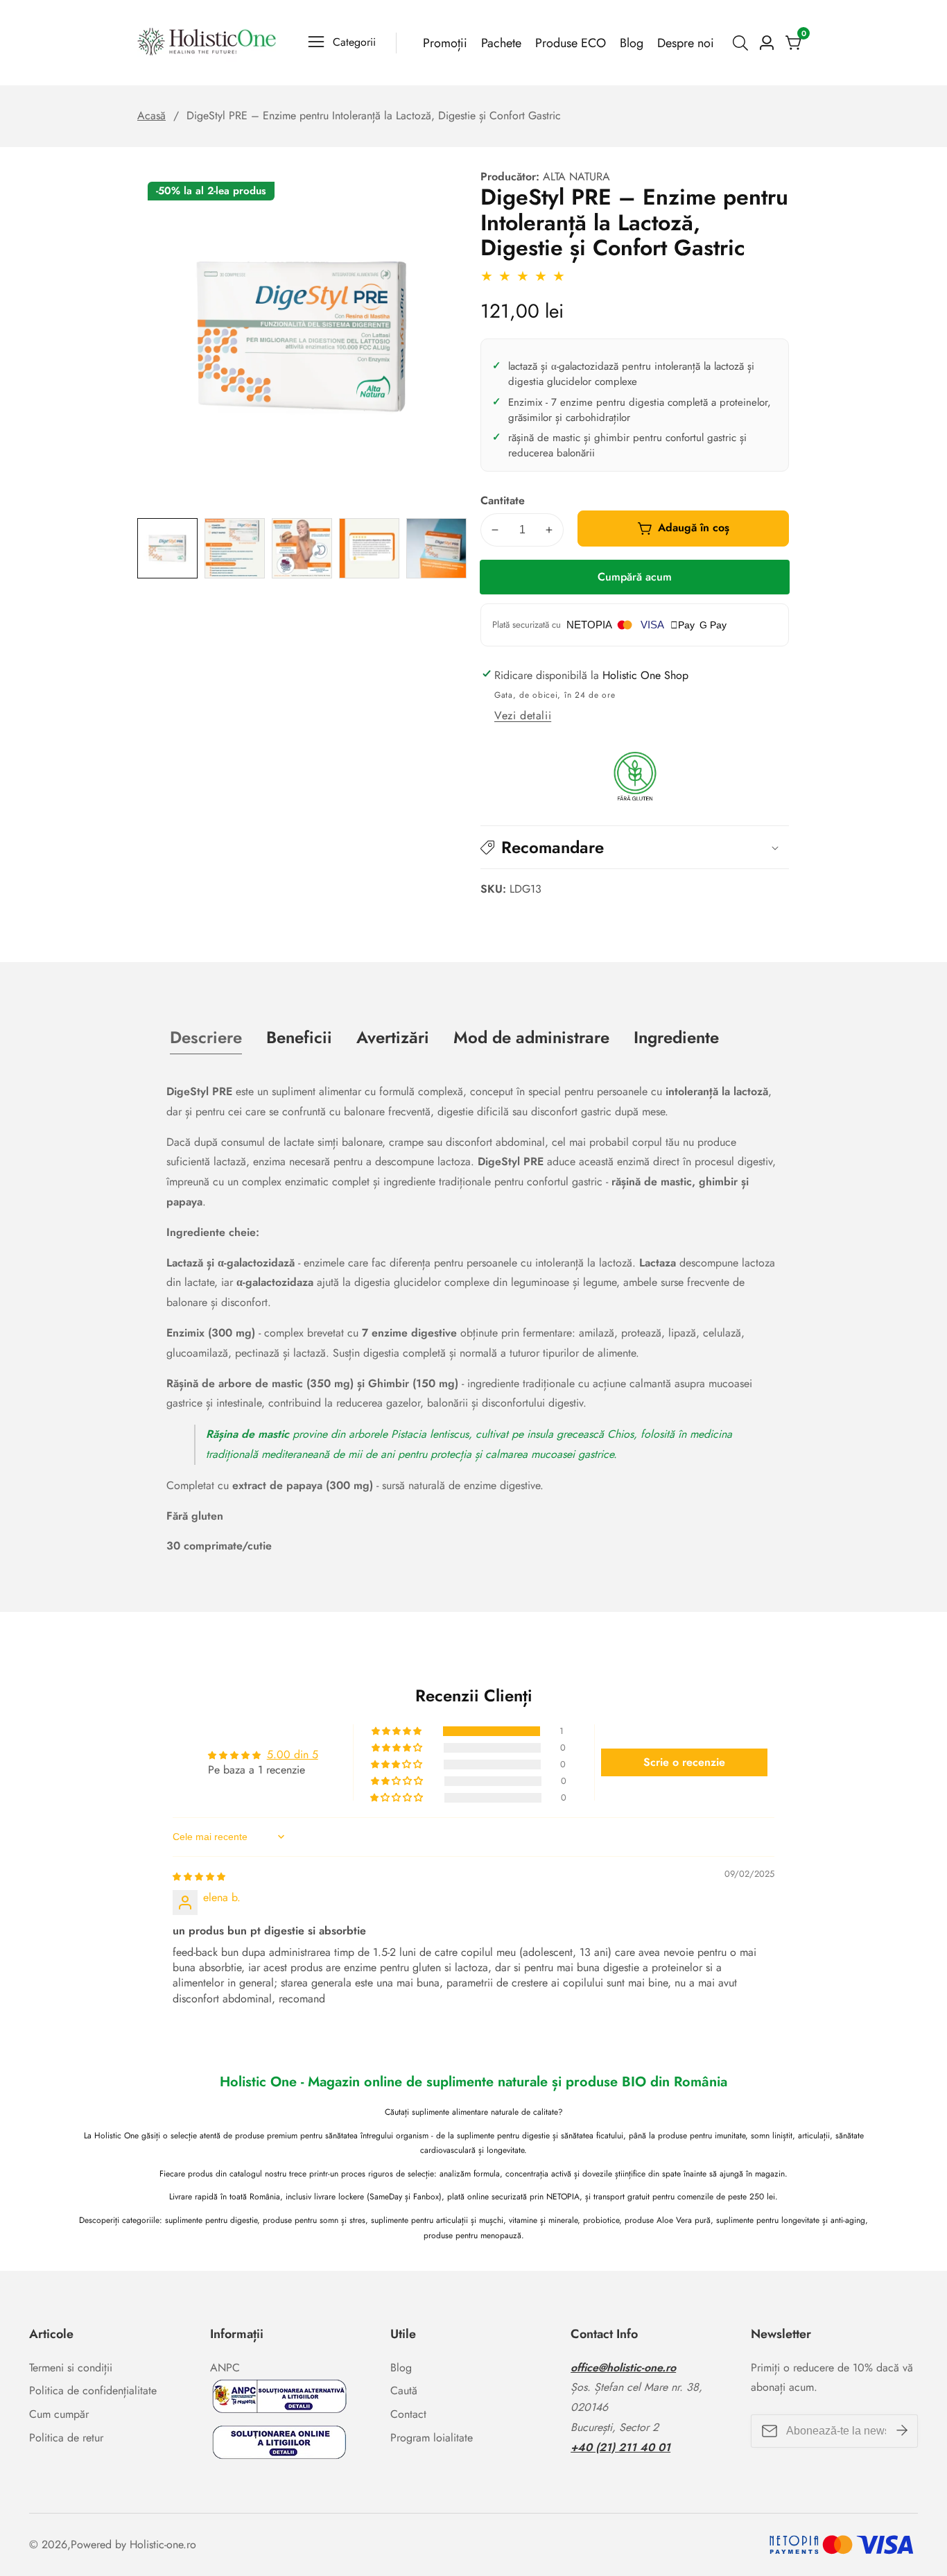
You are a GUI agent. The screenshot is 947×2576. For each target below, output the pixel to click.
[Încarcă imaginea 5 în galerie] (436, 548)
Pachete (501, 43)
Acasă (151, 115)
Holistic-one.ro (163, 2545)
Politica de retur (66, 2438)
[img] (199, 1876)
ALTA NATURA (576, 177)
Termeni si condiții (71, 2368)
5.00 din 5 (293, 1755)
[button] (635, 847)
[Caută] (743, 43)
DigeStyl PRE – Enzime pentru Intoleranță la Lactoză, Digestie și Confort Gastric (374, 115)
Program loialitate (432, 2438)
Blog (632, 43)
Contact (408, 2414)
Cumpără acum (635, 577)
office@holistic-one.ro (623, 2368)
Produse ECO (571, 43)
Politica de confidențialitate (93, 2390)
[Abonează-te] (902, 2431)
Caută (404, 2390)
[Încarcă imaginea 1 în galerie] (167, 548)
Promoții (445, 43)
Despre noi (686, 43)
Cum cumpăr (59, 2414)
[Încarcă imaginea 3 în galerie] (302, 548)
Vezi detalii (523, 715)
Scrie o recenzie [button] (684, 1762)
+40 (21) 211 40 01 (620, 2447)
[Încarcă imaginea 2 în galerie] (235, 548)
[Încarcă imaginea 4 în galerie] (369, 548)
